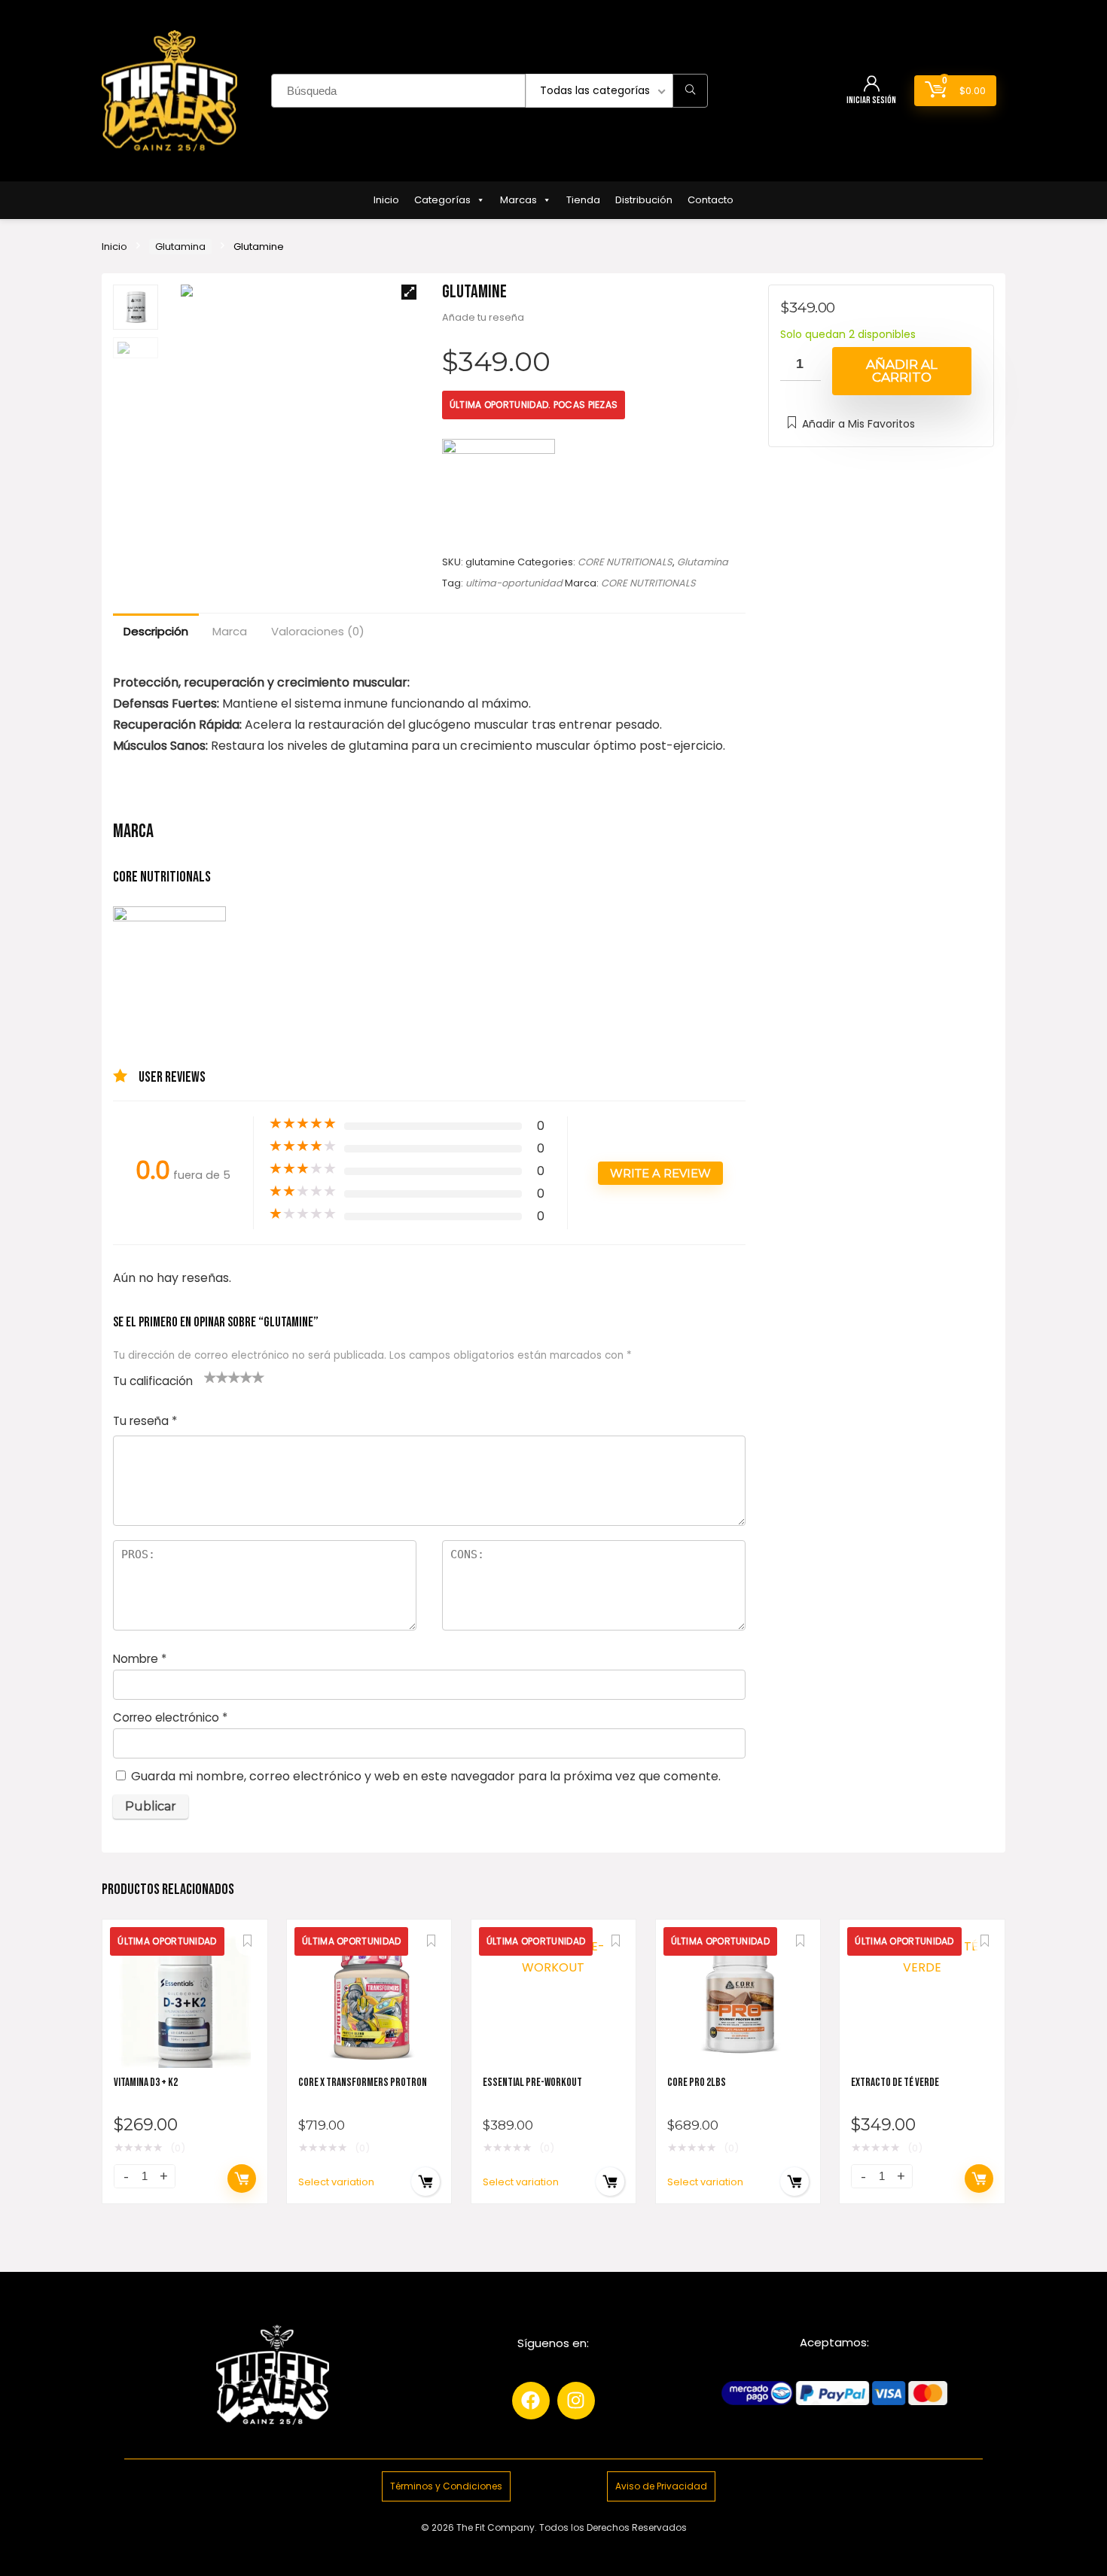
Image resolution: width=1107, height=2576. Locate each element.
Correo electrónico (170, 1717)
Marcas (518, 200)
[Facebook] (531, 2401)
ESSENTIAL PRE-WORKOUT (532, 2083)
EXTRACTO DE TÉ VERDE (895, 2083)
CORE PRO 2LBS (697, 2083)
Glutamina (180, 247)
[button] (409, 292)
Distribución (644, 200)
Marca (230, 631)
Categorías (442, 200)
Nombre (140, 1659)
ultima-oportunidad (514, 583)
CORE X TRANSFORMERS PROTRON (363, 2083)
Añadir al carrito (902, 371)
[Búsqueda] (690, 91)
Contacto (711, 200)
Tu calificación (153, 1381)
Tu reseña (145, 1421)
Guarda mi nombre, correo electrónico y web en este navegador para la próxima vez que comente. (426, 1776)
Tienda (583, 200)
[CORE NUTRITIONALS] (499, 495)
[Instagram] (576, 2401)
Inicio (386, 200)
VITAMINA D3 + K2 (146, 2083)
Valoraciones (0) (318, 631)
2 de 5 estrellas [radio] (216, 1377)
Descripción (156, 631)
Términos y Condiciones (446, 2486)
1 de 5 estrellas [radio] (210, 1377)
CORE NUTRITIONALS (625, 562)
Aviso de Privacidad (661, 2486)
